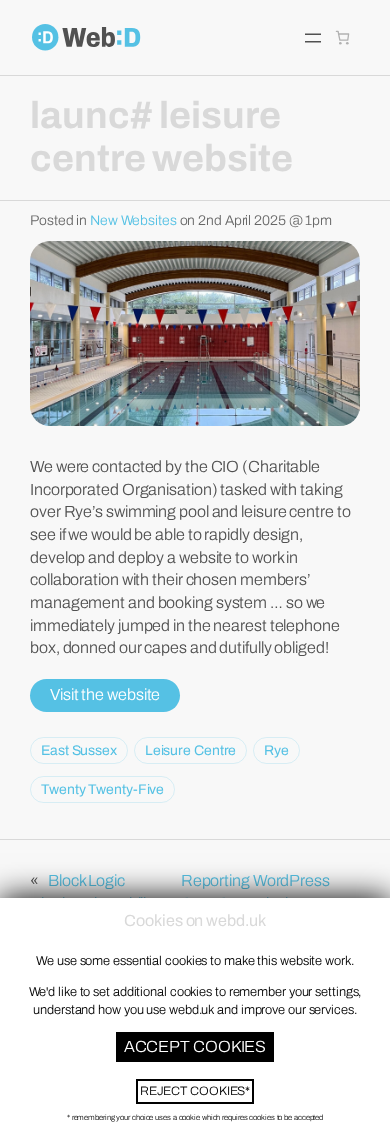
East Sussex (79, 750)
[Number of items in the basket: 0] (342, 37)
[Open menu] (313, 38)
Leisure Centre (191, 750)
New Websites (133, 220)
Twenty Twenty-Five (102, 789)
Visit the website (105, 694)
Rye (276, 750)
